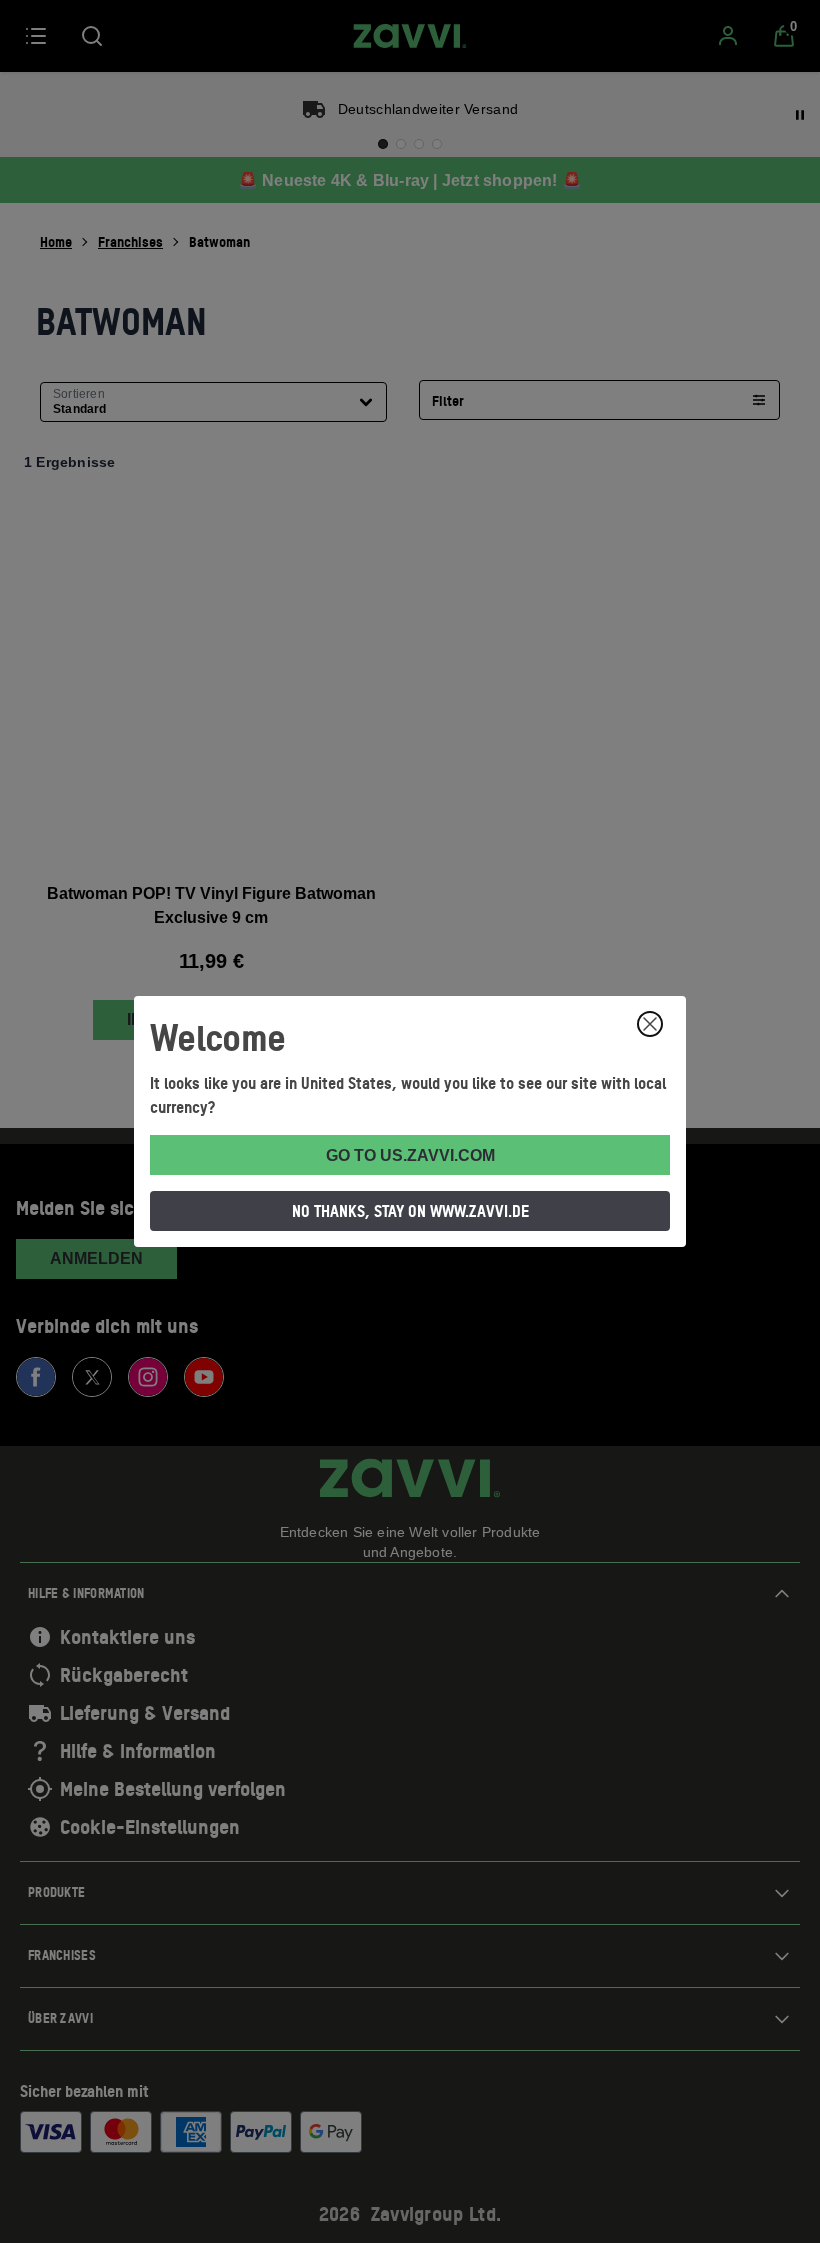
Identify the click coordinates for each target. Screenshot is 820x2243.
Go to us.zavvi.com (410, 1155)
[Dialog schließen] (650, 1024)
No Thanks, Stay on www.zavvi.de (410, 1211)
